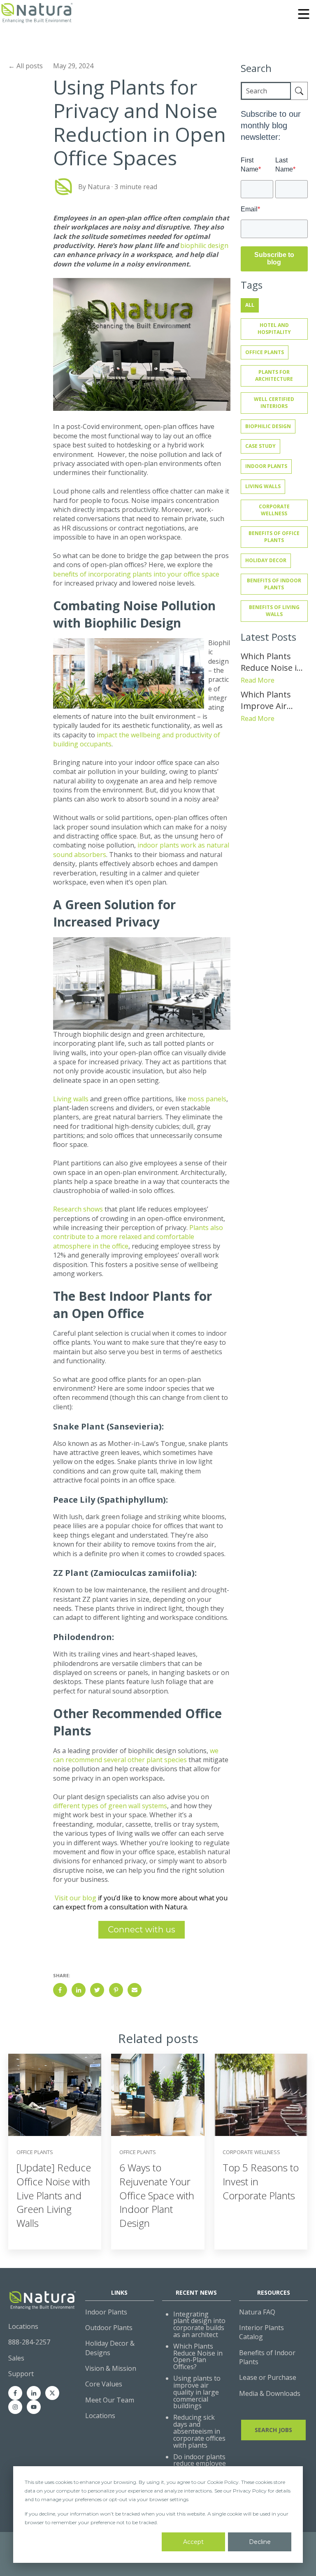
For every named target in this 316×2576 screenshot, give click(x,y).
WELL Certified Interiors (274, 403)
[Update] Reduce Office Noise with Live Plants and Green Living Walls (54, 2195)
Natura (99, 187)
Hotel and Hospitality (274, 329)
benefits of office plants (274, 537)
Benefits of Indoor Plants (267, 2357)
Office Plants (265, 352)
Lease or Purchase (268, 2377)
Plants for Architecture (274, 375)
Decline (260, 2542)
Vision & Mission (111, 2368)
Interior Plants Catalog (261, 2332)
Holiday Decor (266, 560)
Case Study (260, 446)
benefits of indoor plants (274, 584)
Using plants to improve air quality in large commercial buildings (197, 2392)
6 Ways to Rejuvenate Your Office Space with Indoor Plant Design (157, 2195)
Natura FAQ (257, 2312)
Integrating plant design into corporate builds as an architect (199, 2324)
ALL (250, 305)
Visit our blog (76, 1898)
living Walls (263, 486)
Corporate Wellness (274, 510)
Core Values (104, 2384)
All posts (30, 66)
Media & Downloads (270, 2393)
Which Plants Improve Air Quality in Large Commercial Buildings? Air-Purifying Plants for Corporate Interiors (272, 700)
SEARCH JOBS (273, 2430)
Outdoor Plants (109, 2328)
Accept (193, 2542)
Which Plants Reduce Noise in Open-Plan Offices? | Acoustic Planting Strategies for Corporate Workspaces (274, 662)
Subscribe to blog (274, 258)
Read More (258, 680)
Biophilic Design (268, 426)
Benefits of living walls (274, 611)
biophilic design (204, 246)
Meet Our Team (110, 2400)
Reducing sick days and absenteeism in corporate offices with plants (199, 2431)
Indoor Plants (266, 466)
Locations (100, 2416)
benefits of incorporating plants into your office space (136, 574)
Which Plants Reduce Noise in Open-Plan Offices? (198, 2356)
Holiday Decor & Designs (110, 2348)
